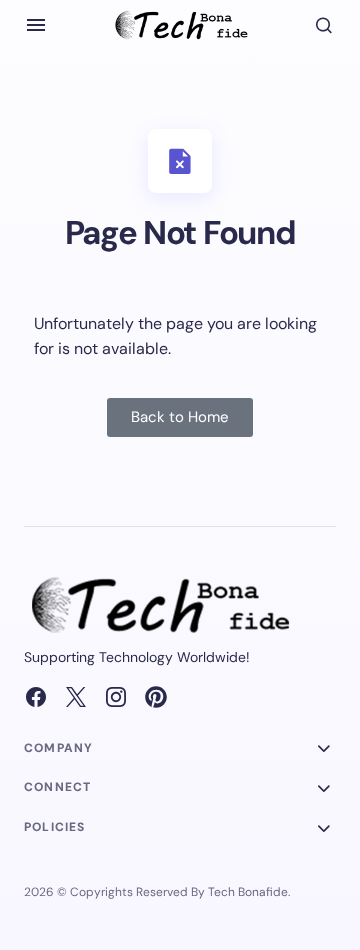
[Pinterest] (156, 697)
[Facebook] (36, 697)
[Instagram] (116, 697)
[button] (36, 25)
